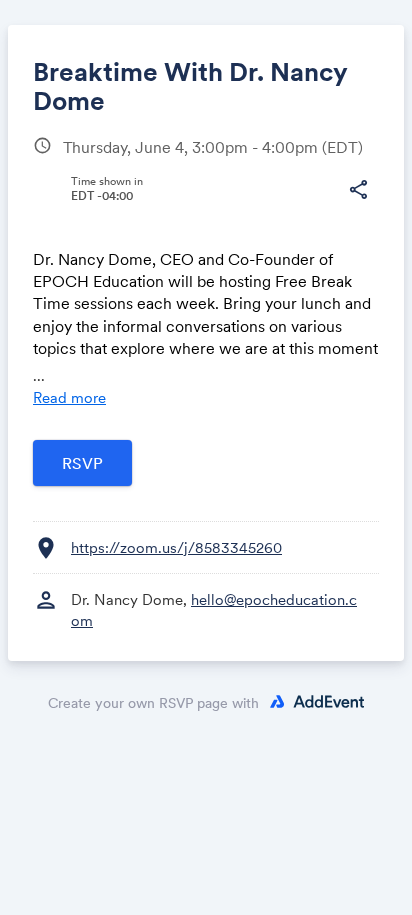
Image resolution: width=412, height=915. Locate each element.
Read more (69, 397)
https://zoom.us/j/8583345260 (176, 547)
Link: (70, 235)
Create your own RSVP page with (153, 703)
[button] (358, 190)
